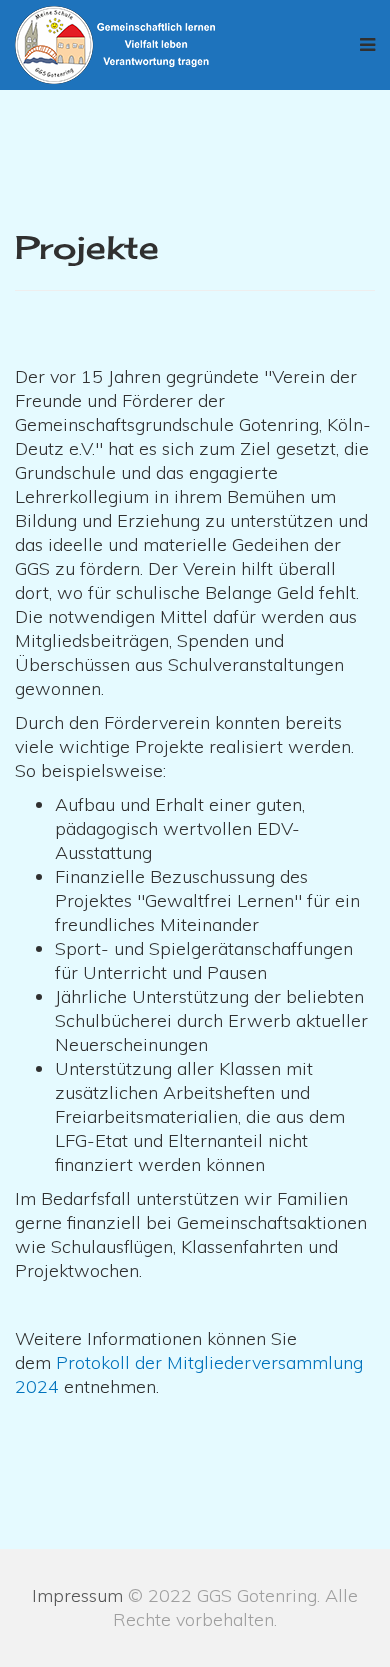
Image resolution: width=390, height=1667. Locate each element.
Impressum (77, 1595)
